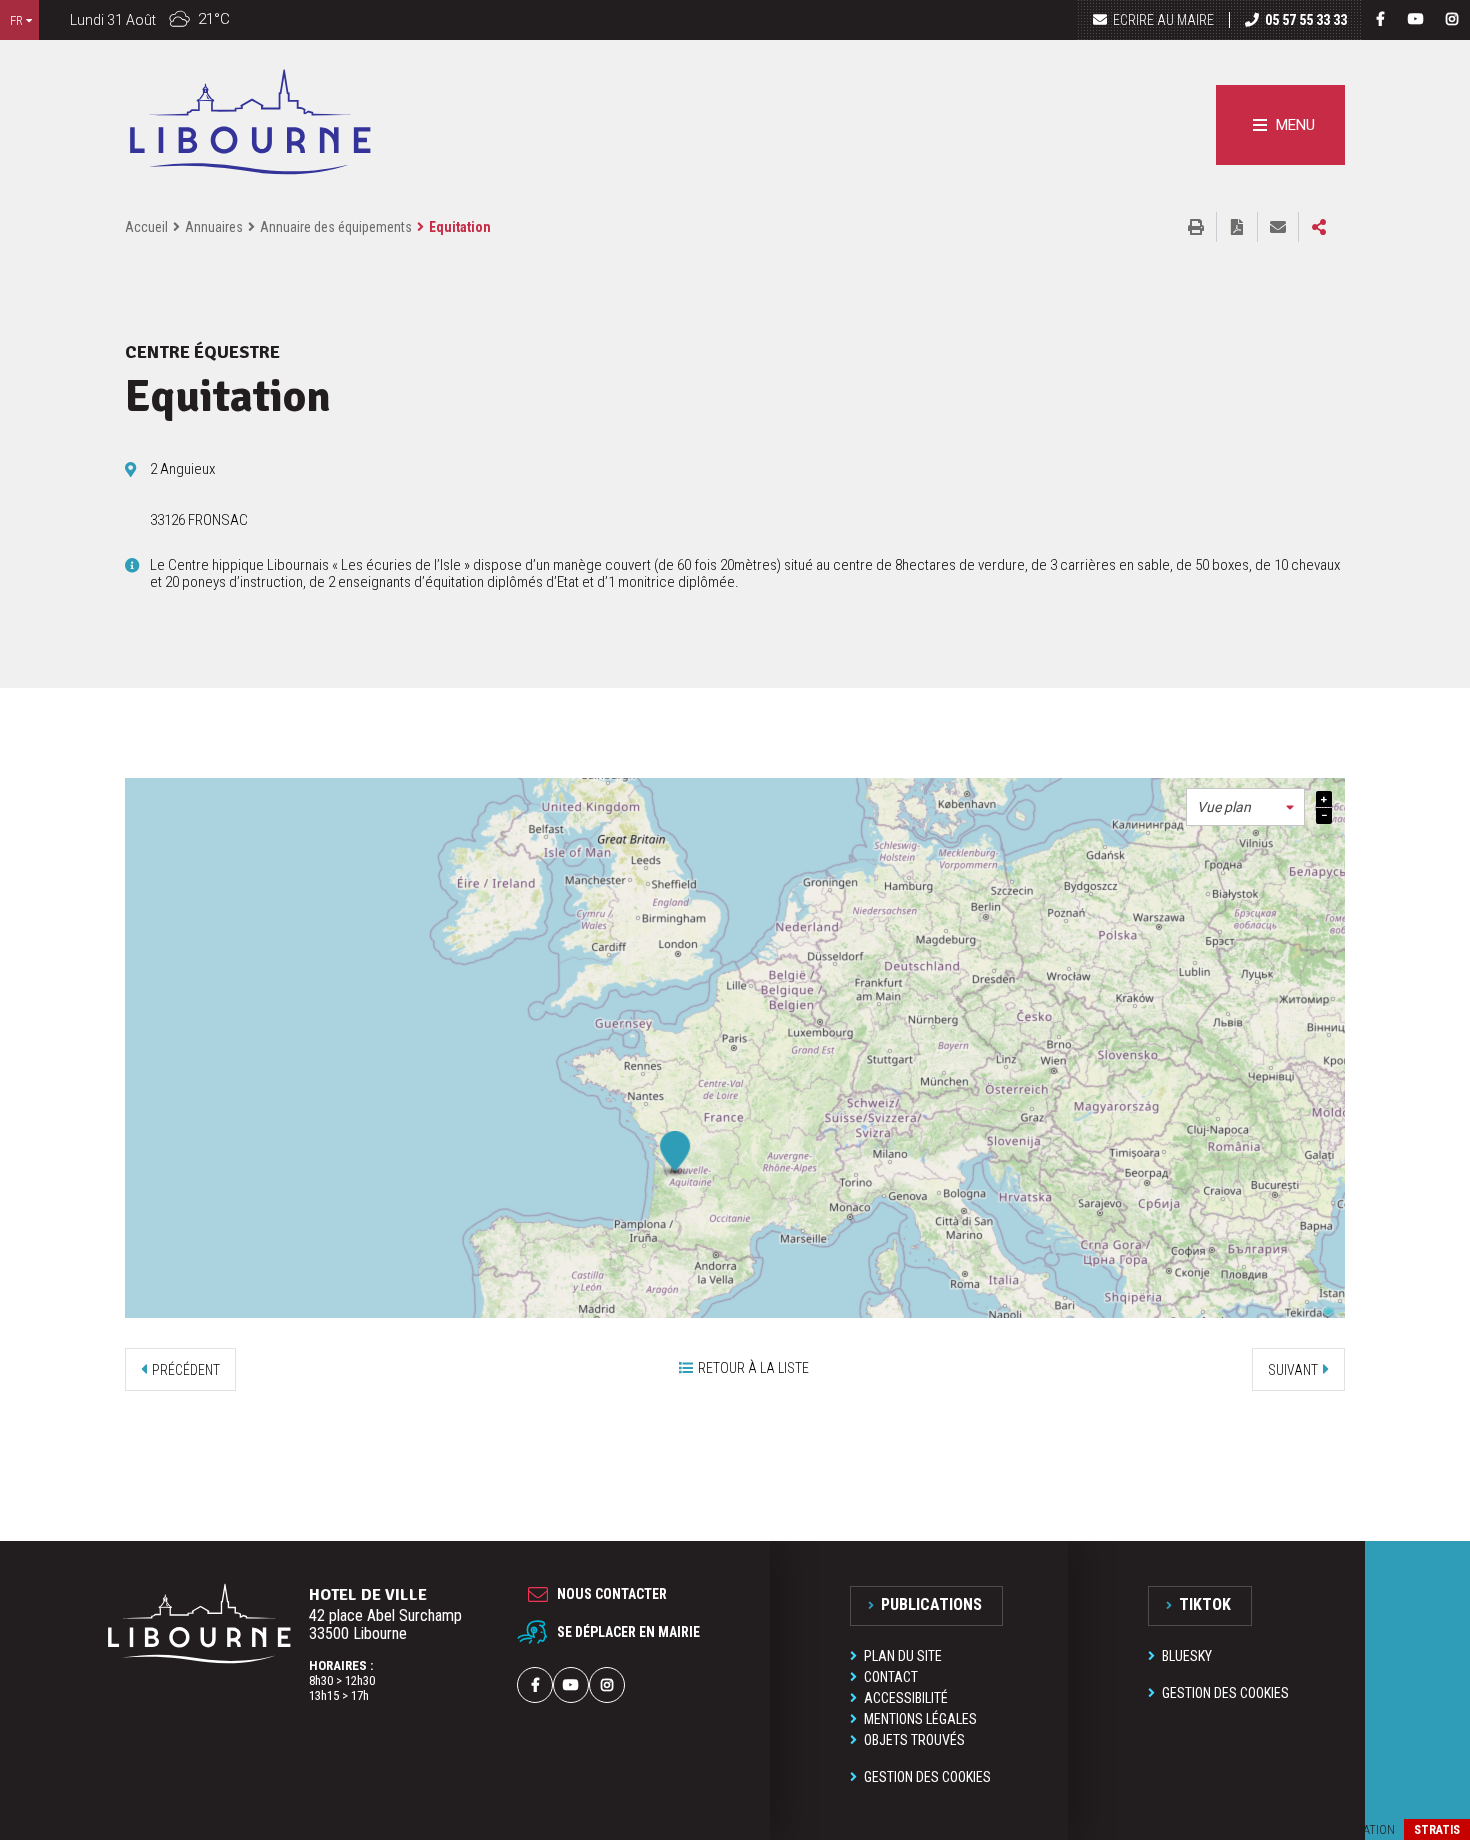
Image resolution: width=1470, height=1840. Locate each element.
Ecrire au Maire (1163, 20)
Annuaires (214, 227)
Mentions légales (920, 1719)
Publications (931, 1604)
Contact (891, 1677)
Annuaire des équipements (336, 227)
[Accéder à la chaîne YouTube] (1416, 19)
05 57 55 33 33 (1306, 20)
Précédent (186, 1370)
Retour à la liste (753, 1368)
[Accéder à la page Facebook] (1380, 19)
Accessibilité (906, 1698)
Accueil (146, 227)
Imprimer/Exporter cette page (1196, 227)
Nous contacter (612, 1594)
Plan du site (903, 1656)
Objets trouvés (914, 1740)
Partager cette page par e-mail (1278, 227)
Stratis (1437, 1830)
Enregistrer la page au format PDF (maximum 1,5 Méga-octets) (1237, 227)
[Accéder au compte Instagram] (1452, 19)
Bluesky (1187, 1656)
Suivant (1293, 1370)
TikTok (1205, 1604)
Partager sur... (1319, 227)
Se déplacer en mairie (628, 1632)
